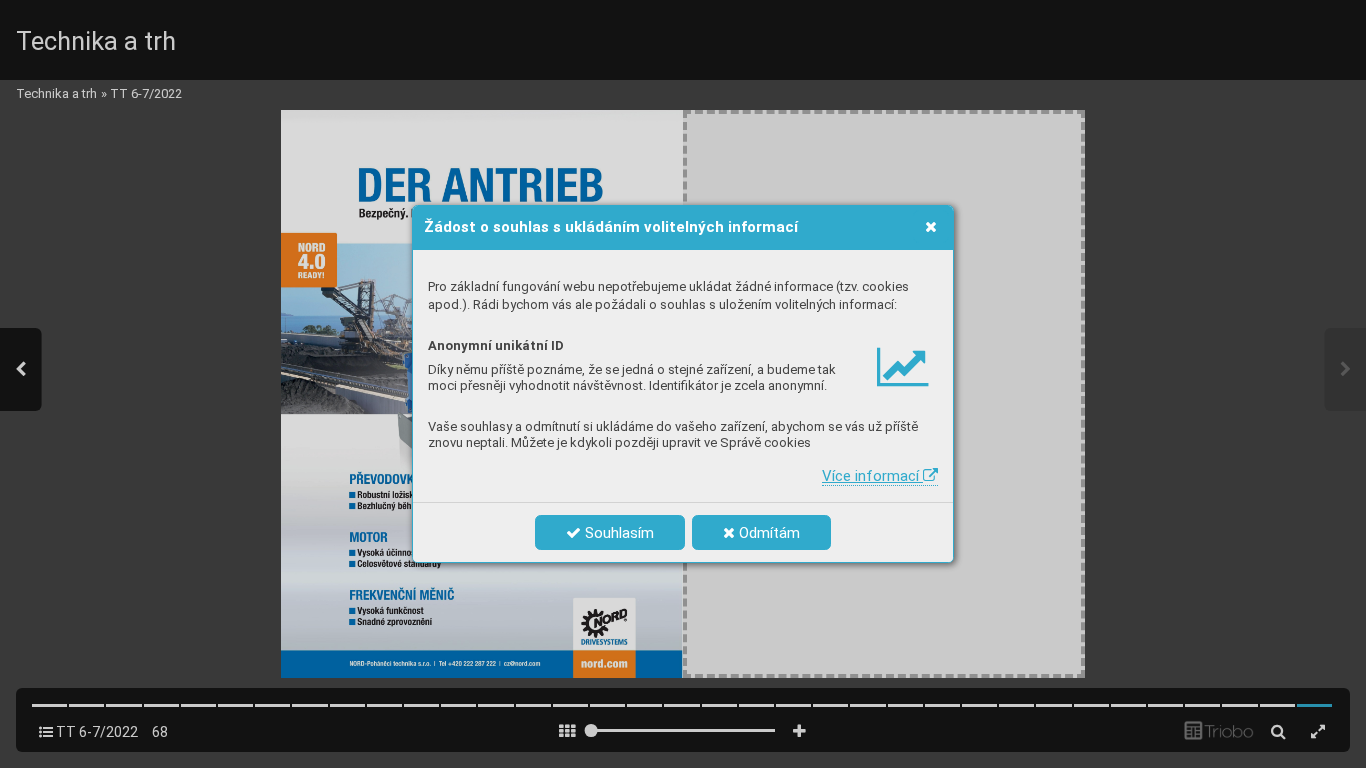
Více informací (872, 476)
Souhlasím (617, 533)
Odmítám (767, 533)
